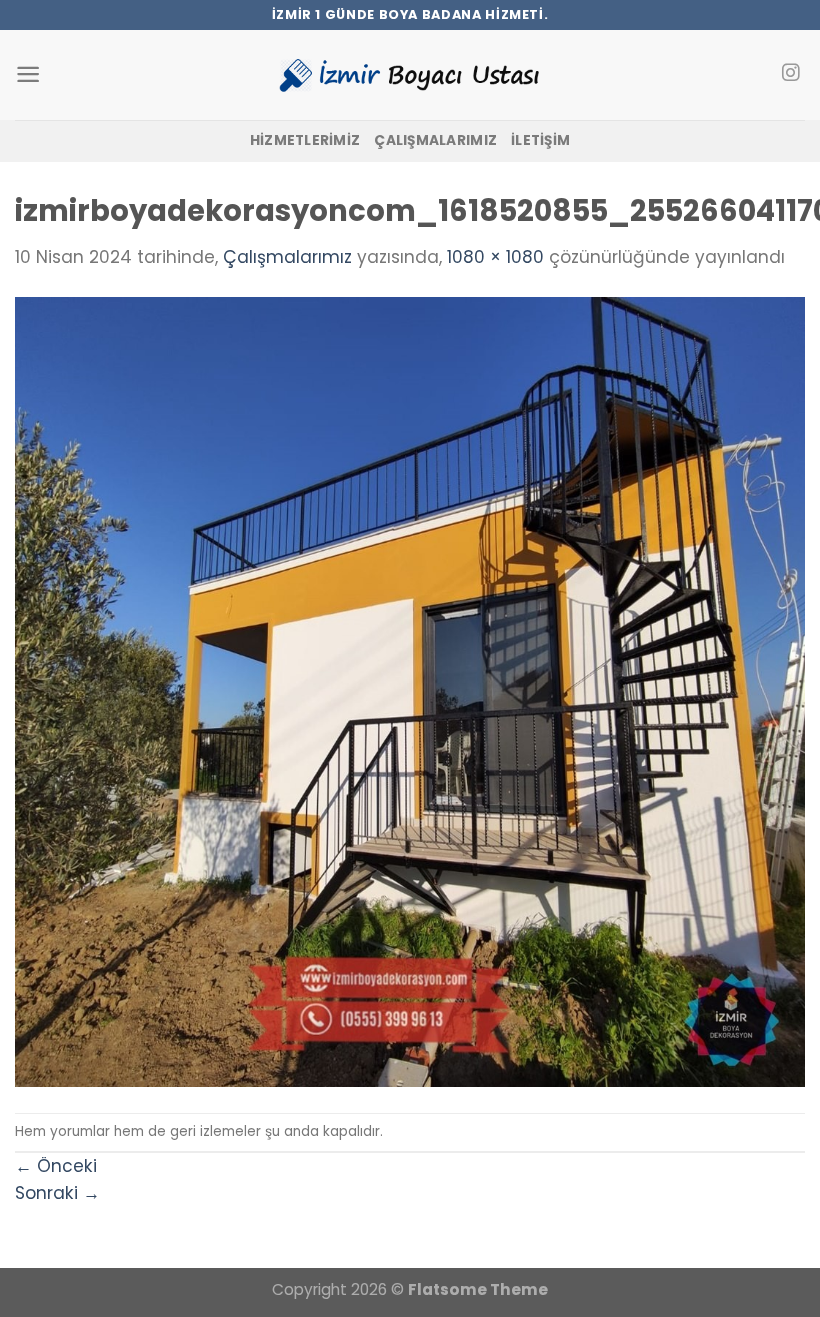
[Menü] (28, 74)
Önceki (56, 1166)
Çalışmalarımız (435, 140)
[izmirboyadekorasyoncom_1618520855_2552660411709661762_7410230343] (410, 691)
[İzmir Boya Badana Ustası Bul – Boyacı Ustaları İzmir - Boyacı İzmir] (410, 74)
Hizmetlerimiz (305, 140)
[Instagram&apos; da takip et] (790, 74)
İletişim (540, 140)
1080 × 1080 (495, 257)
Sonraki (57, 1193)
